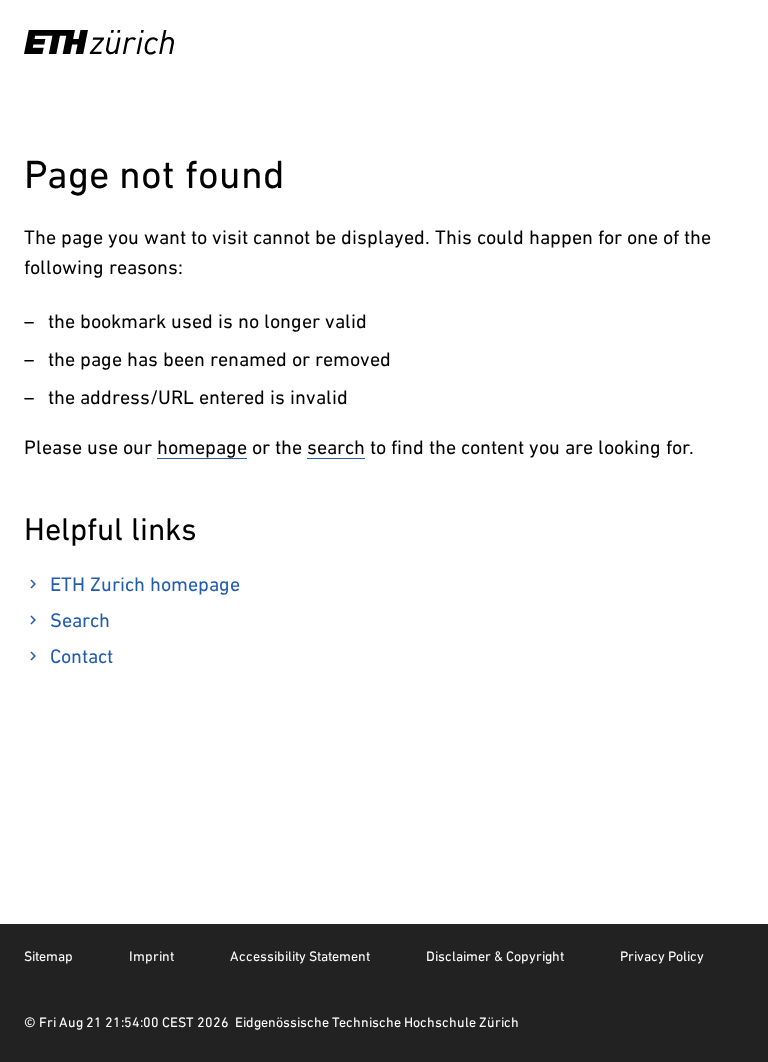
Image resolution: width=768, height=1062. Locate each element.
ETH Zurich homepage (145, 584)
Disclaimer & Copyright (495, 956)
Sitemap (48, 956)
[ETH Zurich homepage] (99, 42)
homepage (202, 447)
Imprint (151, 956)
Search (80, 620)
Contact (81, 656)
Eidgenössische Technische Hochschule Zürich (377, 1022)
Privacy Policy (662, 956)
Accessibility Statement (300, 956)
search (336, 447)
